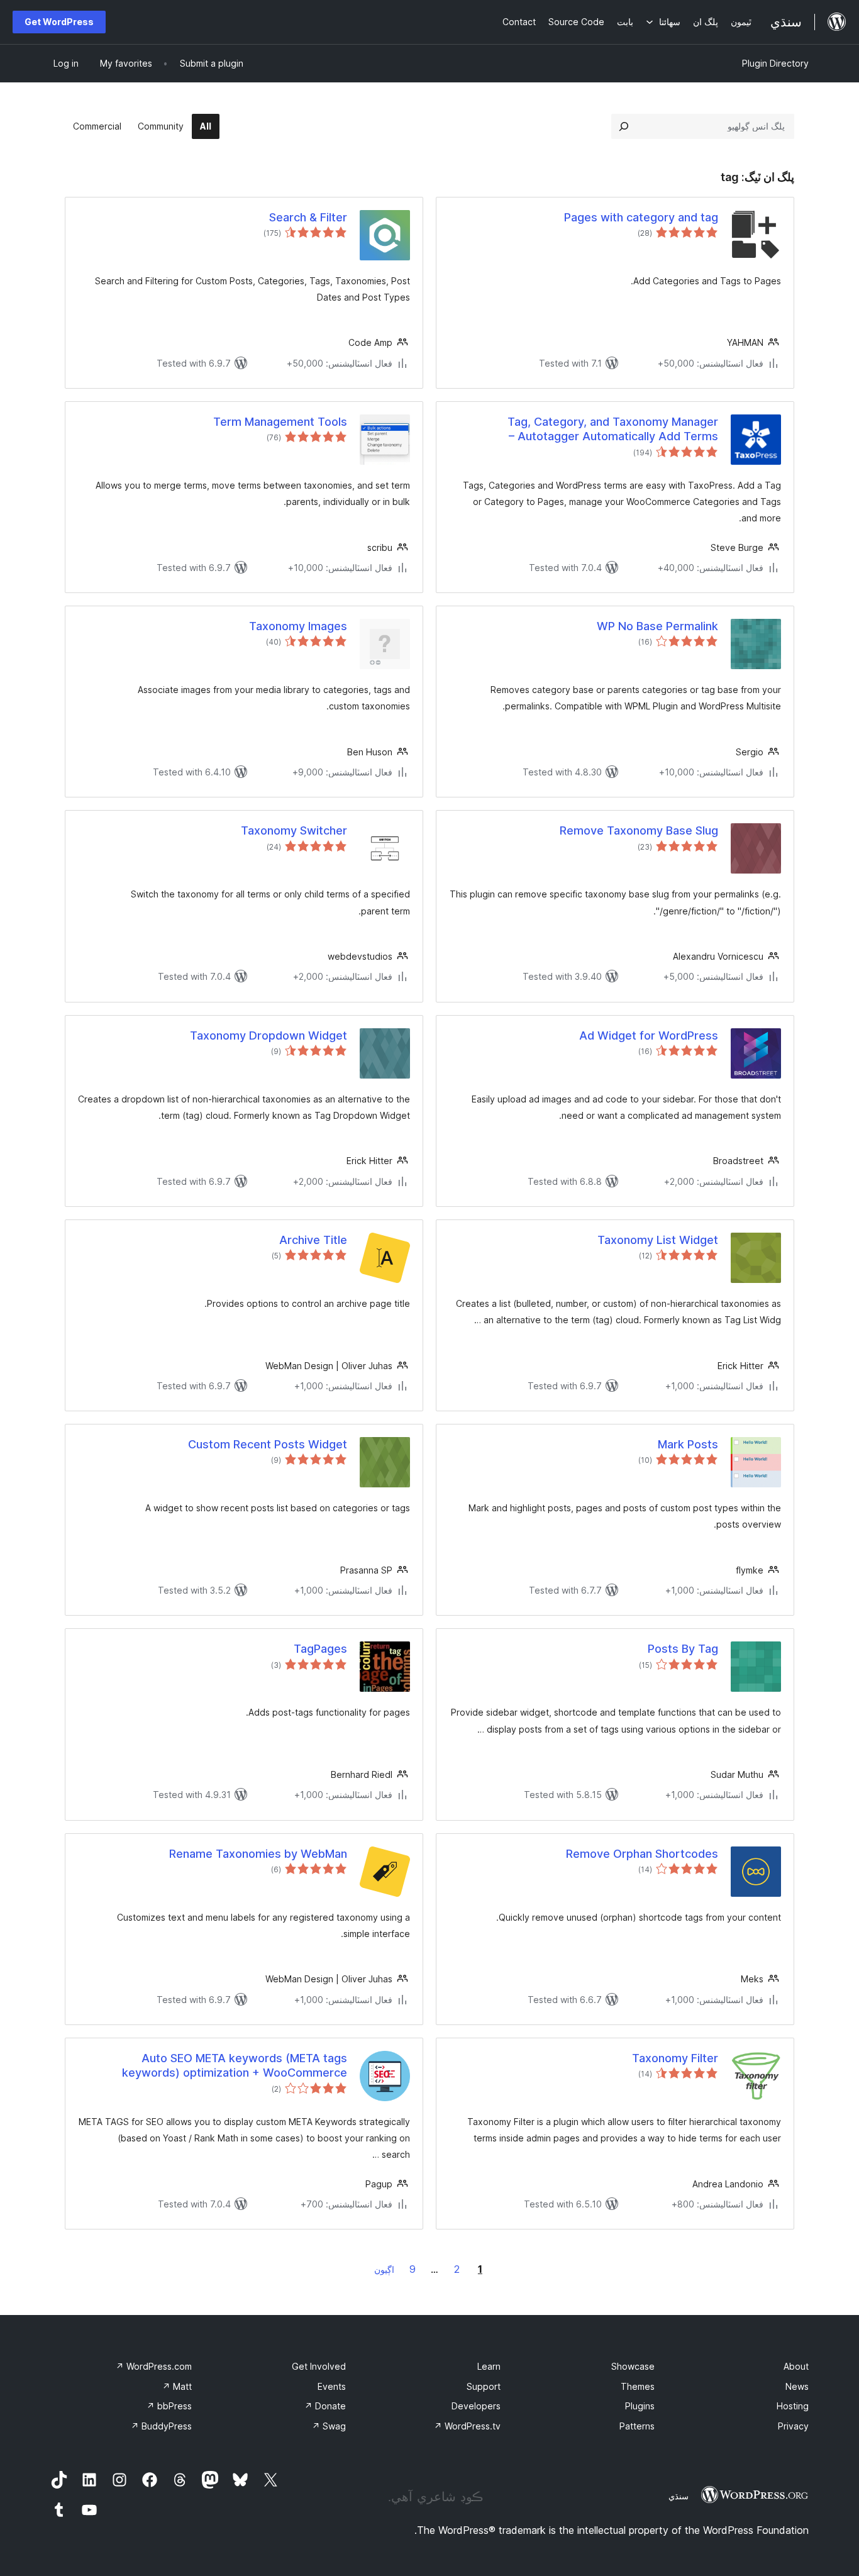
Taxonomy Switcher (294, 830)
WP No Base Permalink (657, 626)
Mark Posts (688, 1444)
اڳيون (384, 2269)
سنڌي (679, 2496)
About (796, 2366)
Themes (638, 2386)
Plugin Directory (775, 63)
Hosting (793, 2406)
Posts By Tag (683, 1649)
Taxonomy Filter (675, 2058)
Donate (325, 2406)
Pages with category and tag (641, 217)
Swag (329, 2426)
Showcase (633, 2366)
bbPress (169, 2406)
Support (484, 2386)
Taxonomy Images (298, 626)
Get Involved (319, 2366)
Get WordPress (59, 22)
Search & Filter (308, 217)
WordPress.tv (467, 2426)
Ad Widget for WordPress (649, 1035)
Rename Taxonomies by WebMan (258, 1854)
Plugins (640, 2406)
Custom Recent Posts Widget (268, 1444)
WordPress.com (154, 2366)
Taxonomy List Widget (658, 1240)
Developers (476, 2406)
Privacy (793, 2426)
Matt (177, 2386)
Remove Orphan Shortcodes (642, 1854)
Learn (489, 2366)
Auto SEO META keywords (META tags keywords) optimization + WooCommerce (235, 2065)
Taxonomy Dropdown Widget (269, 1035)
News (797, 2386)
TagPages (320, 1649)
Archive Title (313, 1240)
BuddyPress (161, 2426)
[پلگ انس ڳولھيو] (624, 126)
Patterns (637, 2426)
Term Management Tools (280, 422)
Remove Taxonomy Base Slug (639, 830)
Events (332, 2386)
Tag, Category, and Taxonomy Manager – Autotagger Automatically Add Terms (613, 429)
